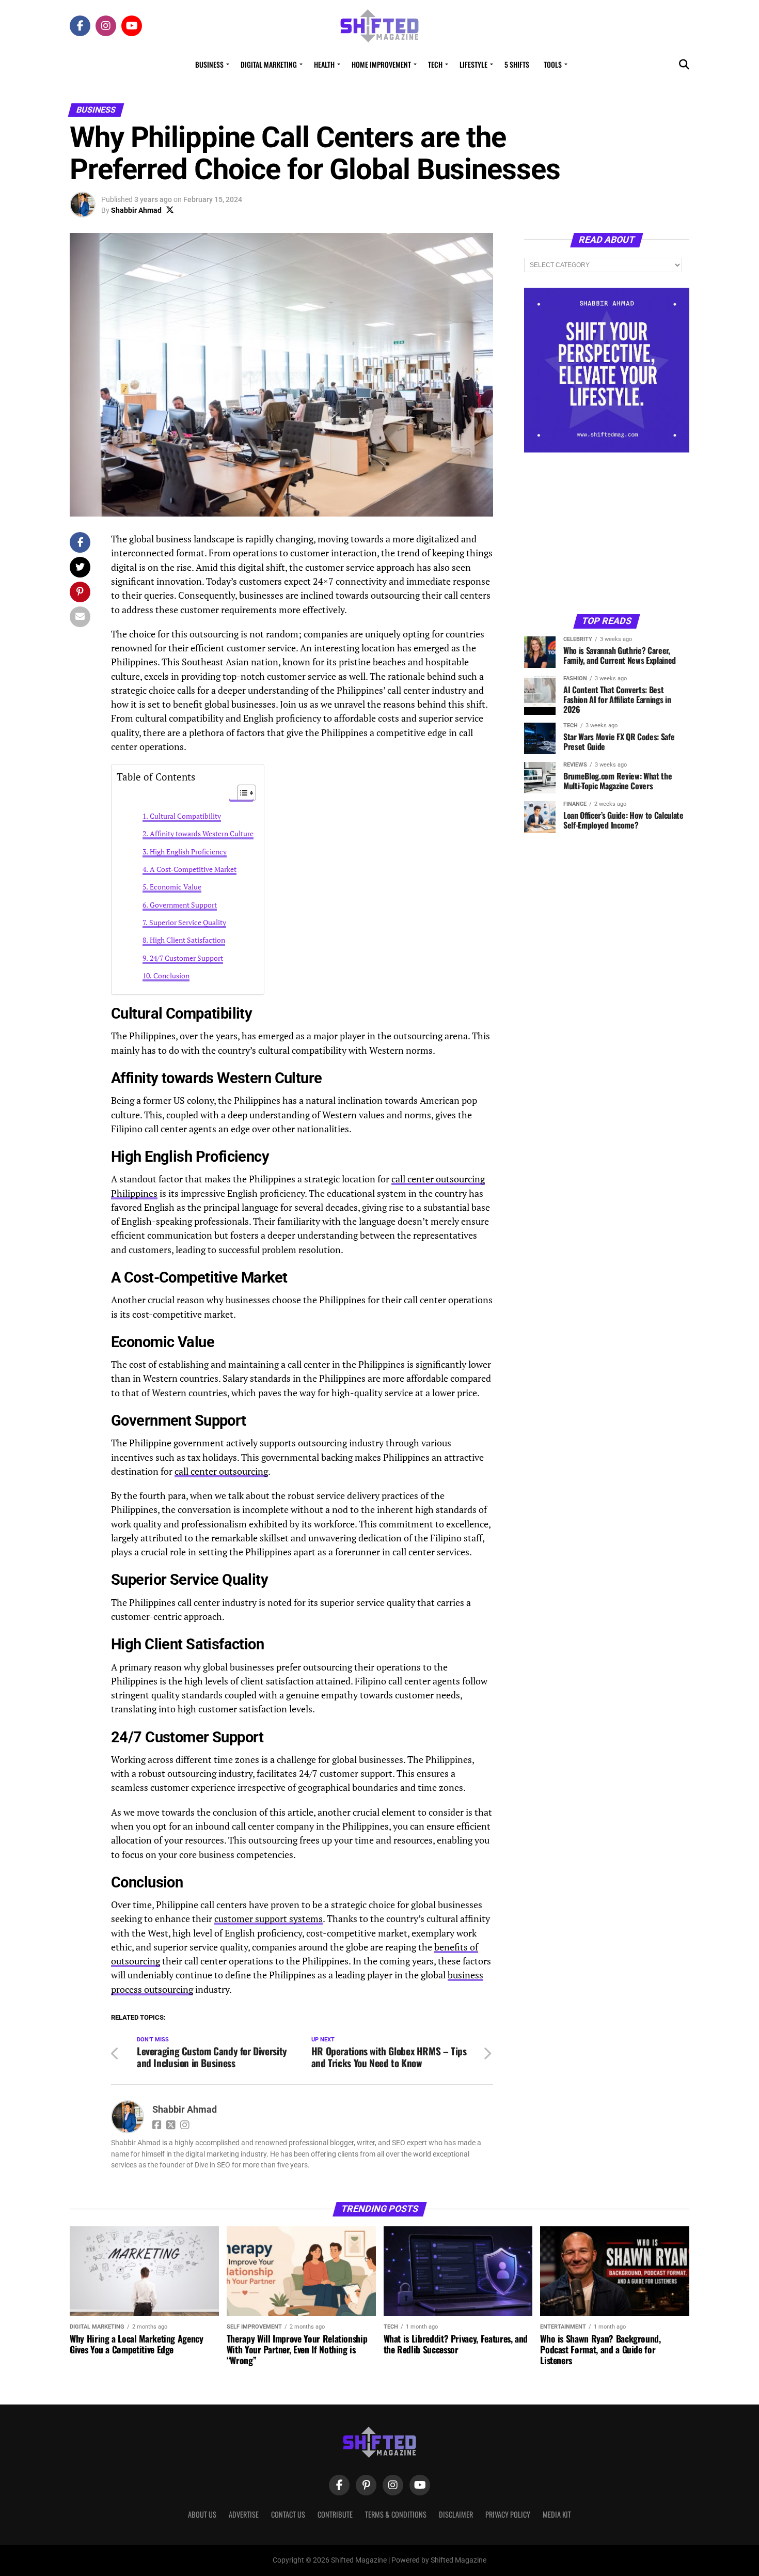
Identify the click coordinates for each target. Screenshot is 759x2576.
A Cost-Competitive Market (193, 869)
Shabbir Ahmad (136, 210)
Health (324, 64)
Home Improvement (381, 64)
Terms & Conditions (396, 2514)
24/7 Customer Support (186, 958)
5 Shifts (517, 64)
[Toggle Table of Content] (241, 793)
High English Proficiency (188, 852)
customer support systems (268, 1919)
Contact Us (288, 2514)
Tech (435, 64)
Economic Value (176, 887)
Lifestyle (473, 64)
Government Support (183, 905)
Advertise (244, 2514)
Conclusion (171, 975)
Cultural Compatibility (185, 816)
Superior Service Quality (188, 922)
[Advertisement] (607, 533)
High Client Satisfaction (187, 940)
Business (209, 64)
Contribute (335, 2514)
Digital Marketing (269, 64)
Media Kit (557, 2514)
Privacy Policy (508, 2514)
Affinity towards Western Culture (202, 833)
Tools (553, 64)
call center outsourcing (221, 1471)
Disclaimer (456, 2514)
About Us (202, 2514)
